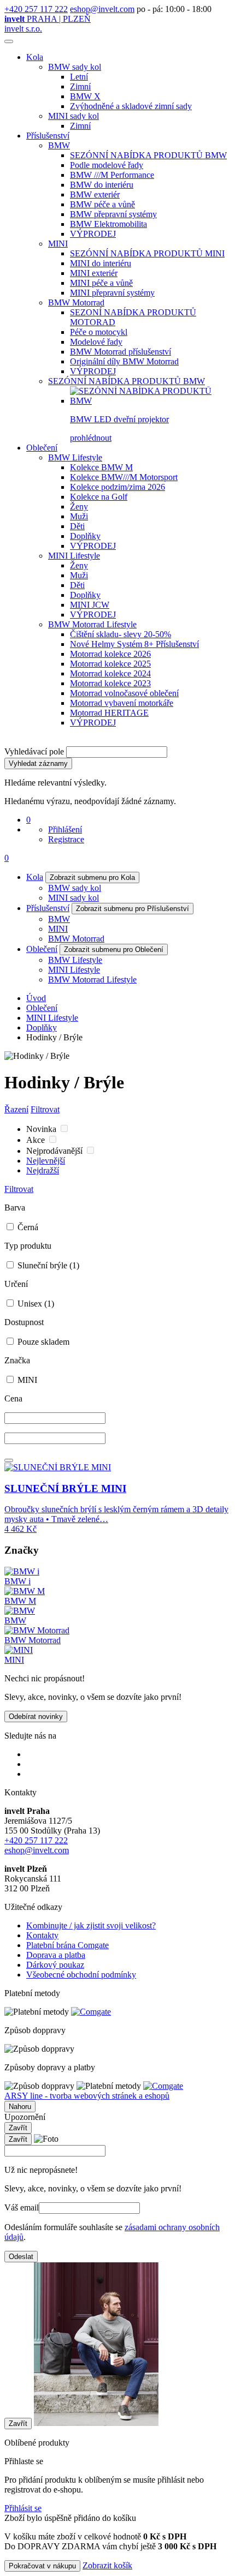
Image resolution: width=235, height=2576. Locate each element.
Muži (79, 516)
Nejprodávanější (55, 1151)
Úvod (36, 998)
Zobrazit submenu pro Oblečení (114, 949)
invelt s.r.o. (23, 29)
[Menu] (9, 41)
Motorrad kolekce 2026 (110, 654)
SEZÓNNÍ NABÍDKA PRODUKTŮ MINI (147, 253)
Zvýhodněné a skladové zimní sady (131, 106)
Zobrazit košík (107, 2565)
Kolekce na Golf (99, 497)
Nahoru (20, 2107)
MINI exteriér (94, 273)
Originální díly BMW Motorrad (124, 361)
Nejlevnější (46, 1161)
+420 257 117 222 (36, 9)
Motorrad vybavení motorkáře (122, 703)
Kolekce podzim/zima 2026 (117, 487)
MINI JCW (90, 605)
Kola (35, 57)
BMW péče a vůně (102, 204)
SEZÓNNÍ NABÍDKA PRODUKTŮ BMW (148, 155)
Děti (77, 526)
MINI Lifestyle (74, 556)
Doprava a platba (56, 1955)
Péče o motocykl (99, 332)
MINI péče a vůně (101, 283)
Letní (79, 77)
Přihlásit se (23, 2508)
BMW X (85, 96)
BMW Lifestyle (75, 457)
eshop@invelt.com (102, 9)
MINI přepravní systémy (112, 293)
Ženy (79, 507)
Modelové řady (96, 342)
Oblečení (42, 448)
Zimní (80, 86)
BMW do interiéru (102, 185)
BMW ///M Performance (112, 175)
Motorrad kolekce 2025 (110, 664)
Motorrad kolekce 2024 (110, 673)
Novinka (42, 1129)
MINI (58, 244)
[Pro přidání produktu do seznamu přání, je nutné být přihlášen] (9, 1460)
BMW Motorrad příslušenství (121, 352)
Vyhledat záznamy (38, 763)
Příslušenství (48, 136)
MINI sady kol (74, 116)
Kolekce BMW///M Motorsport (124, 477)
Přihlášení (65, 829)
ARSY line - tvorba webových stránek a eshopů (87, 2096)
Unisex (35, 1304)
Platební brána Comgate (67, 1945)
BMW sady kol (75, 67)
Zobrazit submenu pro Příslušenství (133, 909)
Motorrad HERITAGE (109, 713)
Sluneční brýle (47, 1265)
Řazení (16, 1109)
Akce (37, 1140)
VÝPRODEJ (93, 234)
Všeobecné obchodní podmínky (81, 1975)
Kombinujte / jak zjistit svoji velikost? (91, 1925)
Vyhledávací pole (34, 751)
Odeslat (21, 2257)
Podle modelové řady (107, 165)
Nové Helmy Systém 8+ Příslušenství (134, 644)
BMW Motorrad (76, 302)
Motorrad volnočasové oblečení (124, 693)
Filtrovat (45, 1109)
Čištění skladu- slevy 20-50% (121, 634)
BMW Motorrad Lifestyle (92, 624)
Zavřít (18, 2128)
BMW (59, 145)
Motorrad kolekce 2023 (110, 683)
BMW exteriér (95, 194)
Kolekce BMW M (101, 467)
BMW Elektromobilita (108, 224)
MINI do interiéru (101, 263)
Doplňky (85, 536)
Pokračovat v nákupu (42, 2566)
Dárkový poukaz (55, 1965)
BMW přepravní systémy (113, 214)
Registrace (66, 839)
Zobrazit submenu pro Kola (92, 877)
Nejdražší (43, 1170)
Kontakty (42, 1935)
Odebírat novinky (36, 1717)
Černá (27, 1227)
